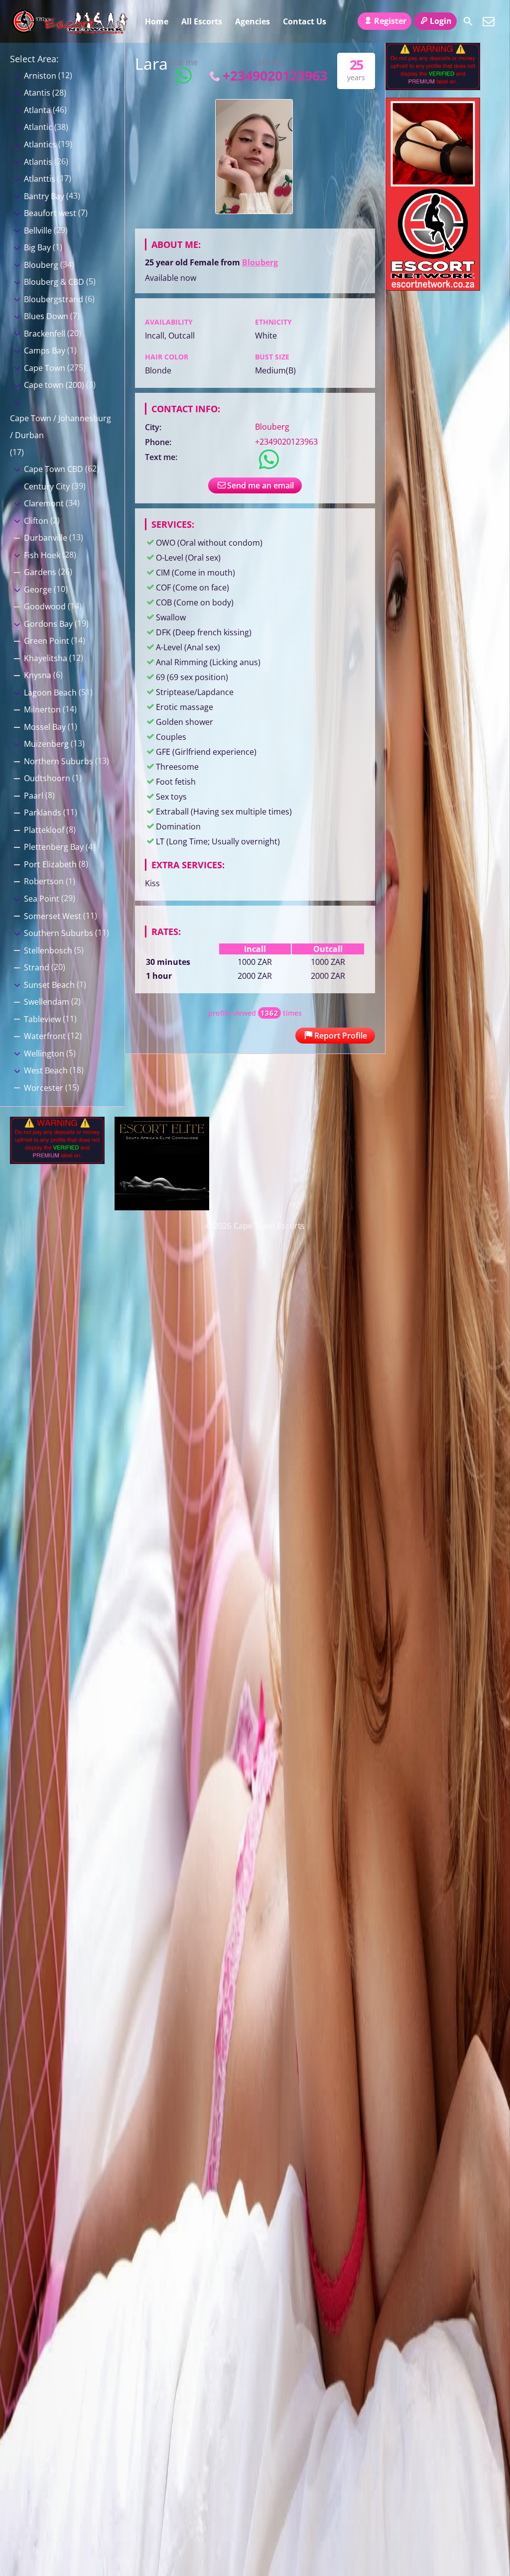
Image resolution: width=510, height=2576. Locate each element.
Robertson (44, 881)
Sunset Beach (49, 985)
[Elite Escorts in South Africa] (162, 1207)
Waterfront (45, 1036)
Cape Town (45, 368)
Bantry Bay (44, 196)
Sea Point (42, 899)
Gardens (40, 572)
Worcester (44, 1088)
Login (441, 21)
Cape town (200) (54, 385)
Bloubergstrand (54, 299)
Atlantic (38, 127)
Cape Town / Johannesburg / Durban (61, 427)
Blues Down (46, 316)
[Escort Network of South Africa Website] (433, 288)
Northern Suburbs (59, 761)
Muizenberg (46, 744)
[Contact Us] (489, 21)
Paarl (34, 796)
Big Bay (37, 247)
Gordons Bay (48, 624)
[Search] (468, 21)
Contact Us (305, 21)
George (38, 589)
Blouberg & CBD (54, 282)
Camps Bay (45, 351)
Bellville (38, 231)
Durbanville (46, 538)
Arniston (40, 76)
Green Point (47, 641)
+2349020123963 (275, 75)
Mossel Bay (45, 727)
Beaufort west (50, 213)
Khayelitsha (46, 658)
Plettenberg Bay (54, 847)
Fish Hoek (42, 555)
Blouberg (260, 262)
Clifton (36, 521)
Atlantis (38, 162)
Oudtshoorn (47, 778)
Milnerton (42, 709)
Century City (47, 486)
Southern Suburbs (59, 933)
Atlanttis (40, 179)
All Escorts (202, 21)
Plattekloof (44, 830)
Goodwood (45, 606)
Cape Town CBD (54, 469)
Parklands (43, 813)
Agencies (253, 21)
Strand (37, 967)
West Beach (46, 1070)
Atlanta (37, 110)
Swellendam (47, 1002)
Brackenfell (45, 334)
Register (390, 21)
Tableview (42, 1019)
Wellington (44, 1054)
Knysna (38, 675)
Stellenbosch (48, 950)
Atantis (37, 93)
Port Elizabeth (50, 864)
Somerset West (53, 916)
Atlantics (40, 144)
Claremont (44, 503)
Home (157, 21)
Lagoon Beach (50, 693)
